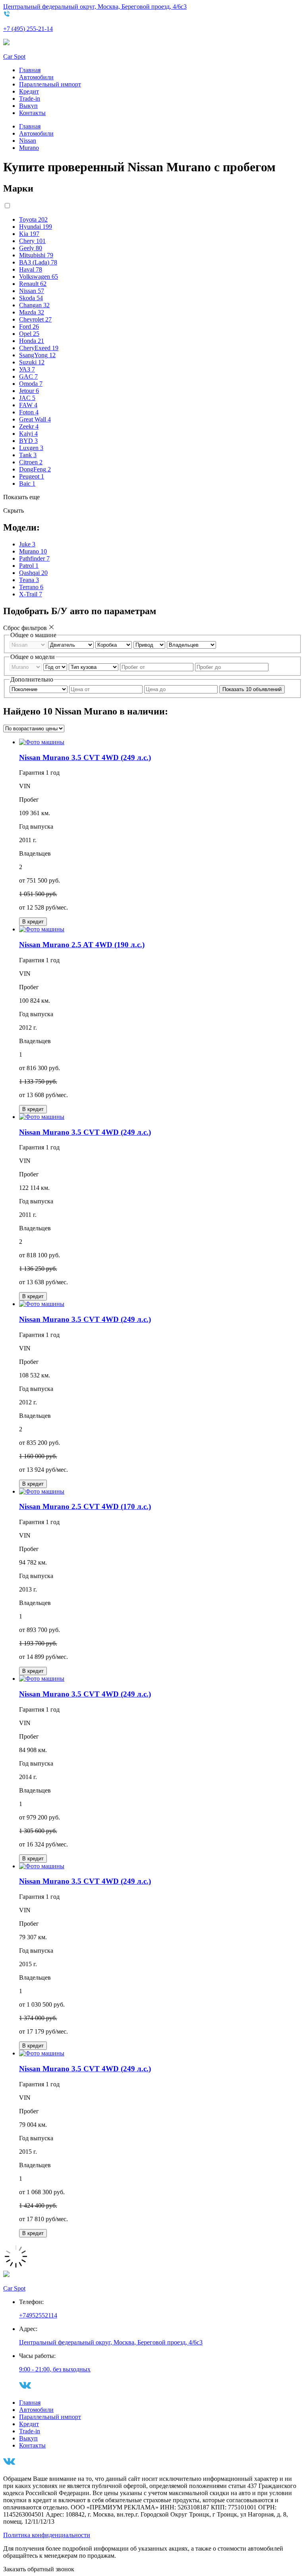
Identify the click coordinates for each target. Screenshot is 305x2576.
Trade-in (30, 99)
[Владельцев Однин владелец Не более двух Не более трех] (191, 644)
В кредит (33, 922)
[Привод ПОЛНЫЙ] (150, 644)
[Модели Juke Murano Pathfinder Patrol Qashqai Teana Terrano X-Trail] (26, 667)
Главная (30, 70)
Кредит (29, 91)
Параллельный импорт (50, 84)
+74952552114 (38, 2315)
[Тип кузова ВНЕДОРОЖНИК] (94, 667)
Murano (29, 148)
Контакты (32, 113)
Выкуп (28, 106)
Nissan (28, 141)
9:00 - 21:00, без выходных (55, 2369)
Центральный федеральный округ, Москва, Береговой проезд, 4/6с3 (95, 7)
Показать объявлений (252, 689)
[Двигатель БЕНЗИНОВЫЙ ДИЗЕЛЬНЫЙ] (72, 644)
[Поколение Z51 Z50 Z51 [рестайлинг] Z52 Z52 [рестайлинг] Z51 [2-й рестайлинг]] (39, 689)
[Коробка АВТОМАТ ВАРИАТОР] (114, 644)
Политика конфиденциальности (47, 2535)
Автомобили (36, 77)
